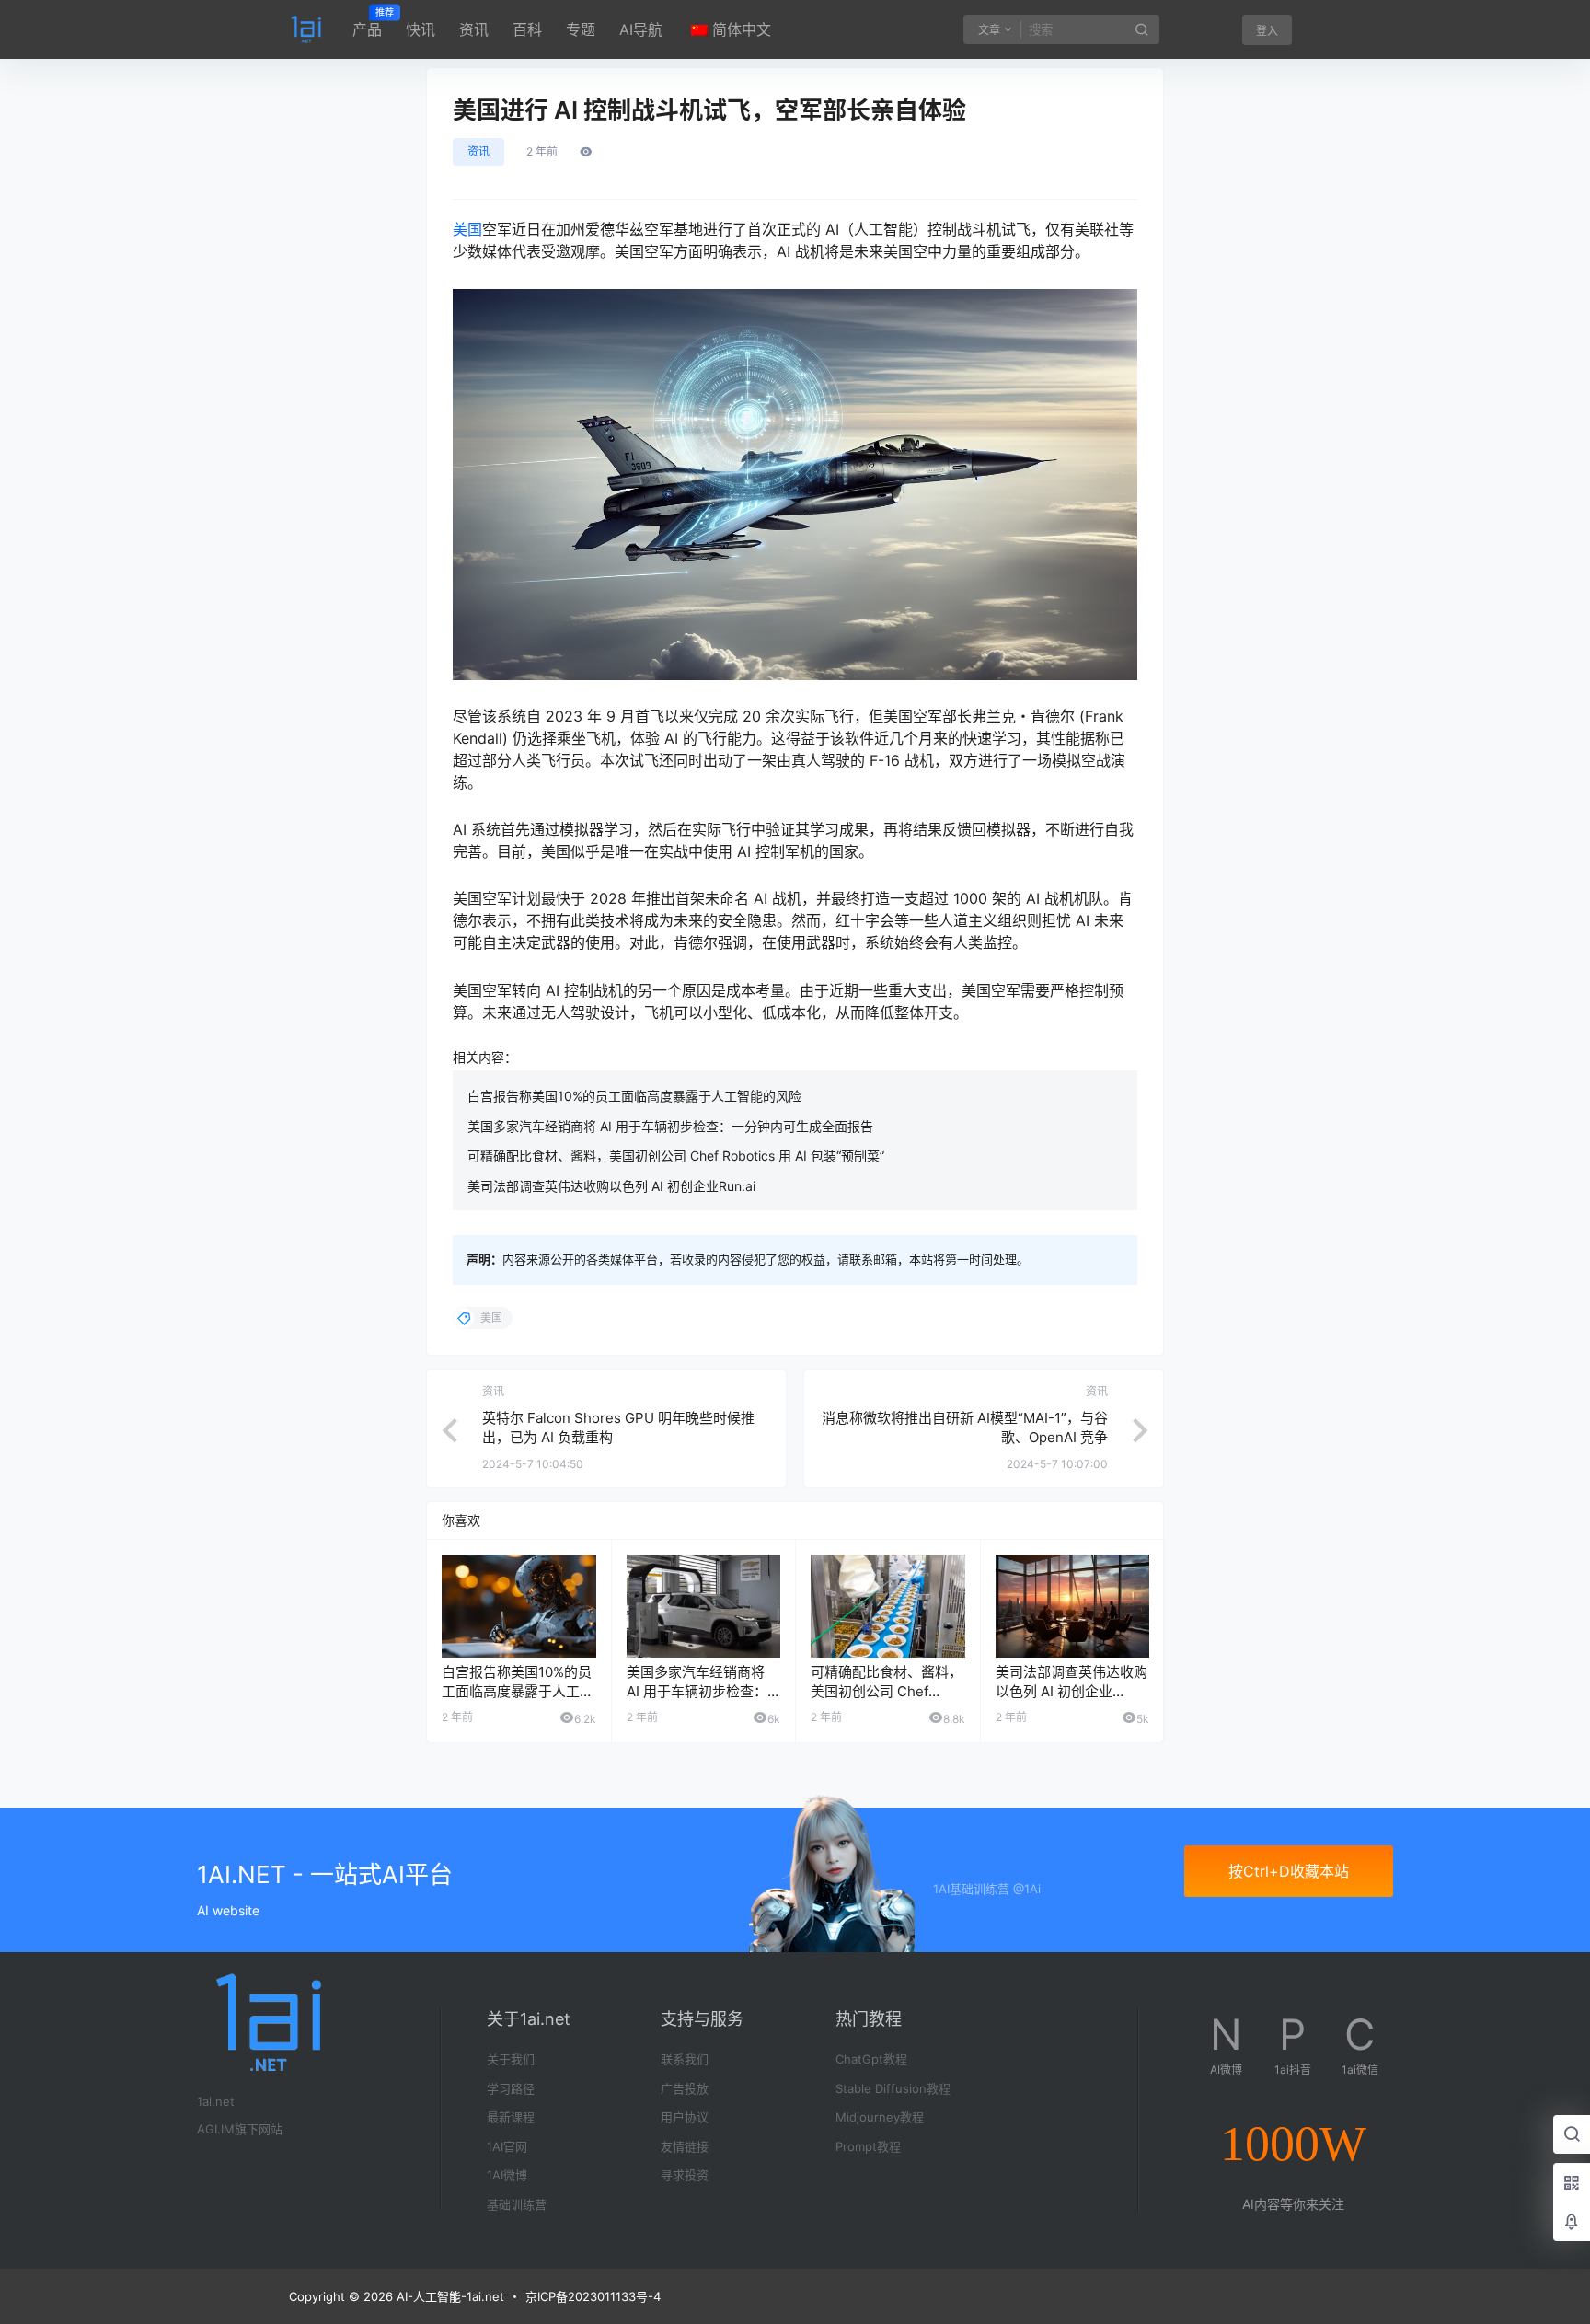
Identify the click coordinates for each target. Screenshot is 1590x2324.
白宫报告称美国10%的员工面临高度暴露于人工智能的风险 (634, 1096)
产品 (367, 23)
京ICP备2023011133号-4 (593, 2296)
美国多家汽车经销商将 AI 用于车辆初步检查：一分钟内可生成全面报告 (670, 1126)
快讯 (421, 29)
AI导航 (641, 29)
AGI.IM (216, 2129)
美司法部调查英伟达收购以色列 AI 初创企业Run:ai (611, 1186)
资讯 (474, 29)
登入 (1267, 31)
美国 (467, 229)
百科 (527, 29)
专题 (581, 29)
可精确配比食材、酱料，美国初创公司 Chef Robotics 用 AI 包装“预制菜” (676, 1156)
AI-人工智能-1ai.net (449, 2296)
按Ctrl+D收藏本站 (1289, 1871)
